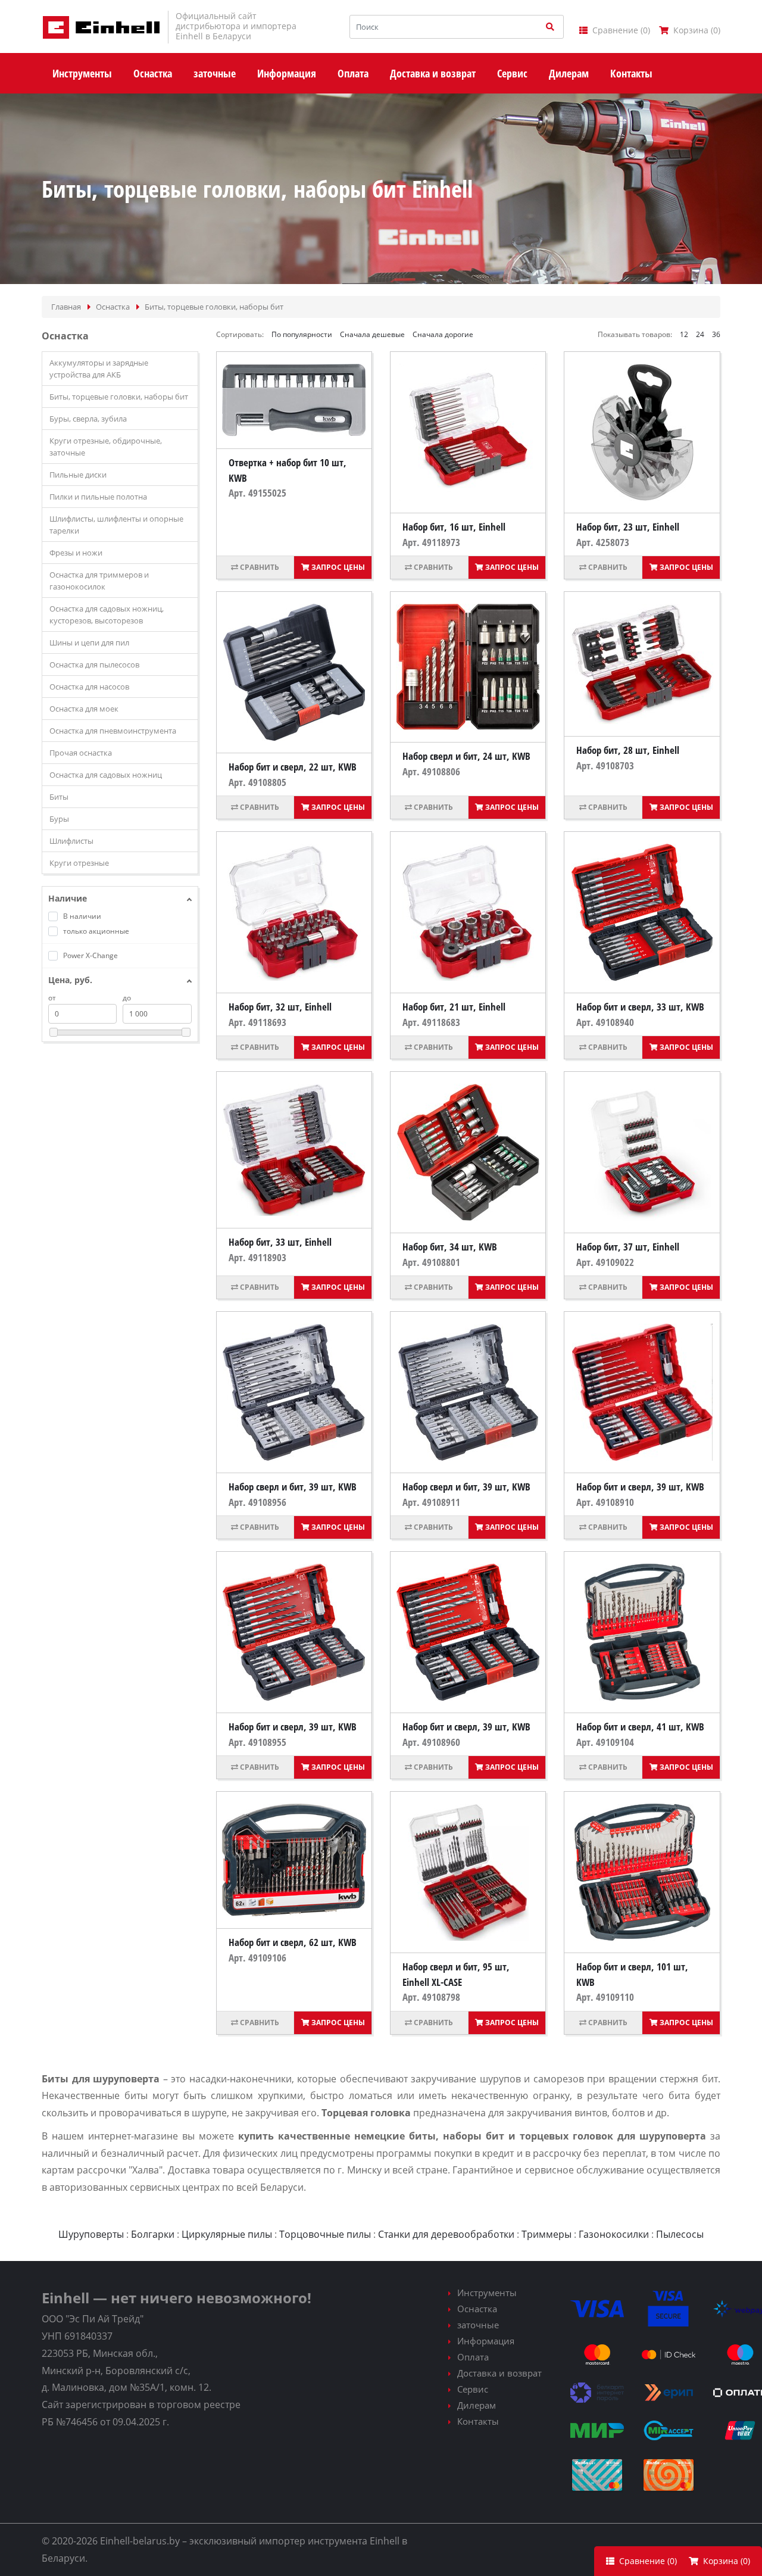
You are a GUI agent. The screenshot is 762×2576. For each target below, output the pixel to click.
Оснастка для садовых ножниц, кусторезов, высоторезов (107, 615)
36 (716, 334)
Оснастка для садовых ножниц (106, 775)
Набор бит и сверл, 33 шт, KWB (640, 1007)
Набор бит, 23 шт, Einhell (628, 527)
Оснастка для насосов (89, 687)
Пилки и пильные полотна (98, 497)
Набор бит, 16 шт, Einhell (454, 527)
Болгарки (153, 2234)
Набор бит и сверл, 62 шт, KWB (293, 1942)
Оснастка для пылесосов (94, 665)
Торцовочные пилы (325, 2234)
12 (684, 334)
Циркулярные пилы (227, 2234)
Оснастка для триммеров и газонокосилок (99, 581)
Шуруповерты (91, 2234)
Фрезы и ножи (76, 553)
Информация (486, 2341)
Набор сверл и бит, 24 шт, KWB (466, 756)
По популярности (302, 334)
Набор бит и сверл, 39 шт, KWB (640, 1487)
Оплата (473, 2357)
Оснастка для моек (84, 709)
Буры (59, 819)
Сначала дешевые (372, 334)
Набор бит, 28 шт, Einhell (628, 750)
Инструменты (487, 2293)
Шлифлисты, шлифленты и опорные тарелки (116, 525)
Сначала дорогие (443, 334)
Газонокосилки (614, 2234)
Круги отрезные (79, 863)
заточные (478, 2325)
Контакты (478, 2421)
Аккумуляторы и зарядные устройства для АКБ (99, 369)
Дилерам (477, 2405)
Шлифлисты (71, 841)
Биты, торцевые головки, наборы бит (119, 397)
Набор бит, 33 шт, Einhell (280, 1242)
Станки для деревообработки (446, 2234)
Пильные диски (78, 475)
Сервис (473, 2389)
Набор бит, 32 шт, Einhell (280, 1007)
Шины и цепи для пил (89, 643)
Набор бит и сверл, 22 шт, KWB (293, 767)
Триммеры (546, 2234)
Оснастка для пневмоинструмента (113, 731)
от (52, 998)
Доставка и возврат (499, 2373)
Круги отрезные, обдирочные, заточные (106, 447)
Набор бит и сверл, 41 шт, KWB (640, 1727)
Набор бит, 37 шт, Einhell (628, 1247)
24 (700, 334)
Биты (59, 797)
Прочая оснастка (81, 753)
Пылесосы (680, 2234)
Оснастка (477, 2309)
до (127, 998)
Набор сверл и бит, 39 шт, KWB (293, 1487)
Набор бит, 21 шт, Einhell (454, 1007)
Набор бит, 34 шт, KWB (450, 1247)
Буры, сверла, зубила (88, 419)
